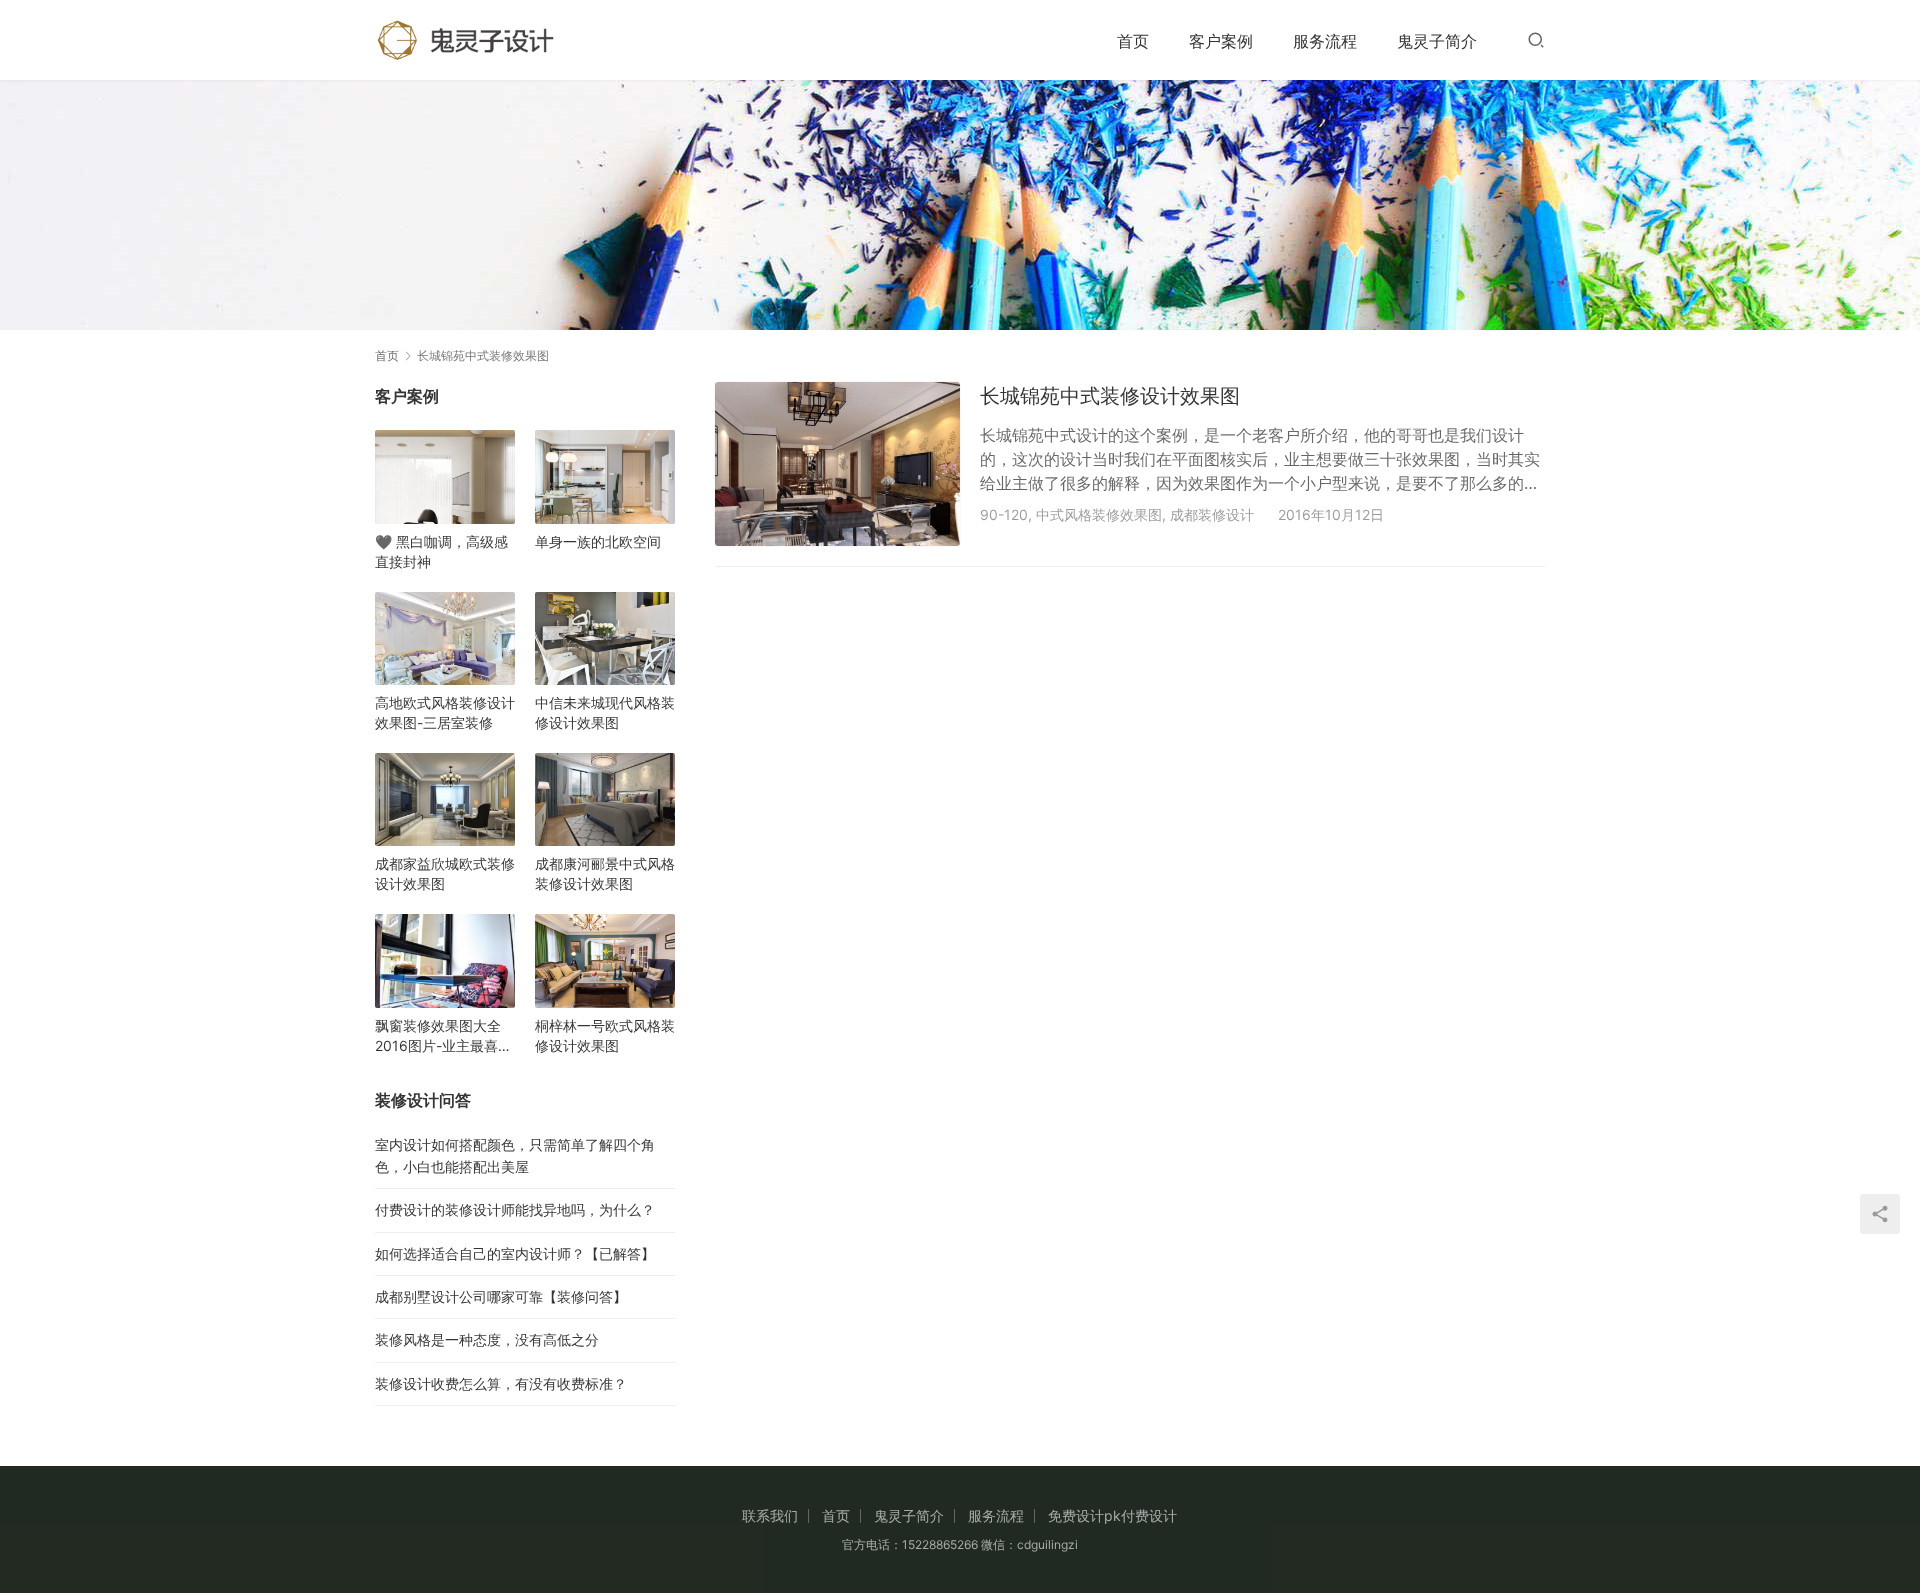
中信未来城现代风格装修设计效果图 (605, 712)
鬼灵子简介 (1437, 41)
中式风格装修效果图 (1099, 514)
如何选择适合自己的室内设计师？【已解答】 (515, 1253)
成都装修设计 (1212, 514)
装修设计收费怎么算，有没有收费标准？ (501, 1383)
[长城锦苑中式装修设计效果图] (837, 463)
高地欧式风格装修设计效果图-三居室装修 (445, 712)
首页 (1133, 41)
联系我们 (770, 1515)
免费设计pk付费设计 (1112, 1515)
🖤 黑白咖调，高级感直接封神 (441, 551)
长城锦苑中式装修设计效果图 (1110, 396)
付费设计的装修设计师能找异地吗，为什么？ (515, 1209)
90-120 (1004, 514)
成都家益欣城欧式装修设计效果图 (445, 873)
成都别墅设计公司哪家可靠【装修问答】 (501, 1296)
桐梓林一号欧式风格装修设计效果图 (605, 1035)
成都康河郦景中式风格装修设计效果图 (605, 873)
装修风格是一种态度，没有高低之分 (487, 1339)
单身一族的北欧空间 (598, 541)
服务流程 (1325, 41)
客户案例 (1221, 41)
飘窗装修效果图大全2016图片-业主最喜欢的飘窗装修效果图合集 (445, 1036)
